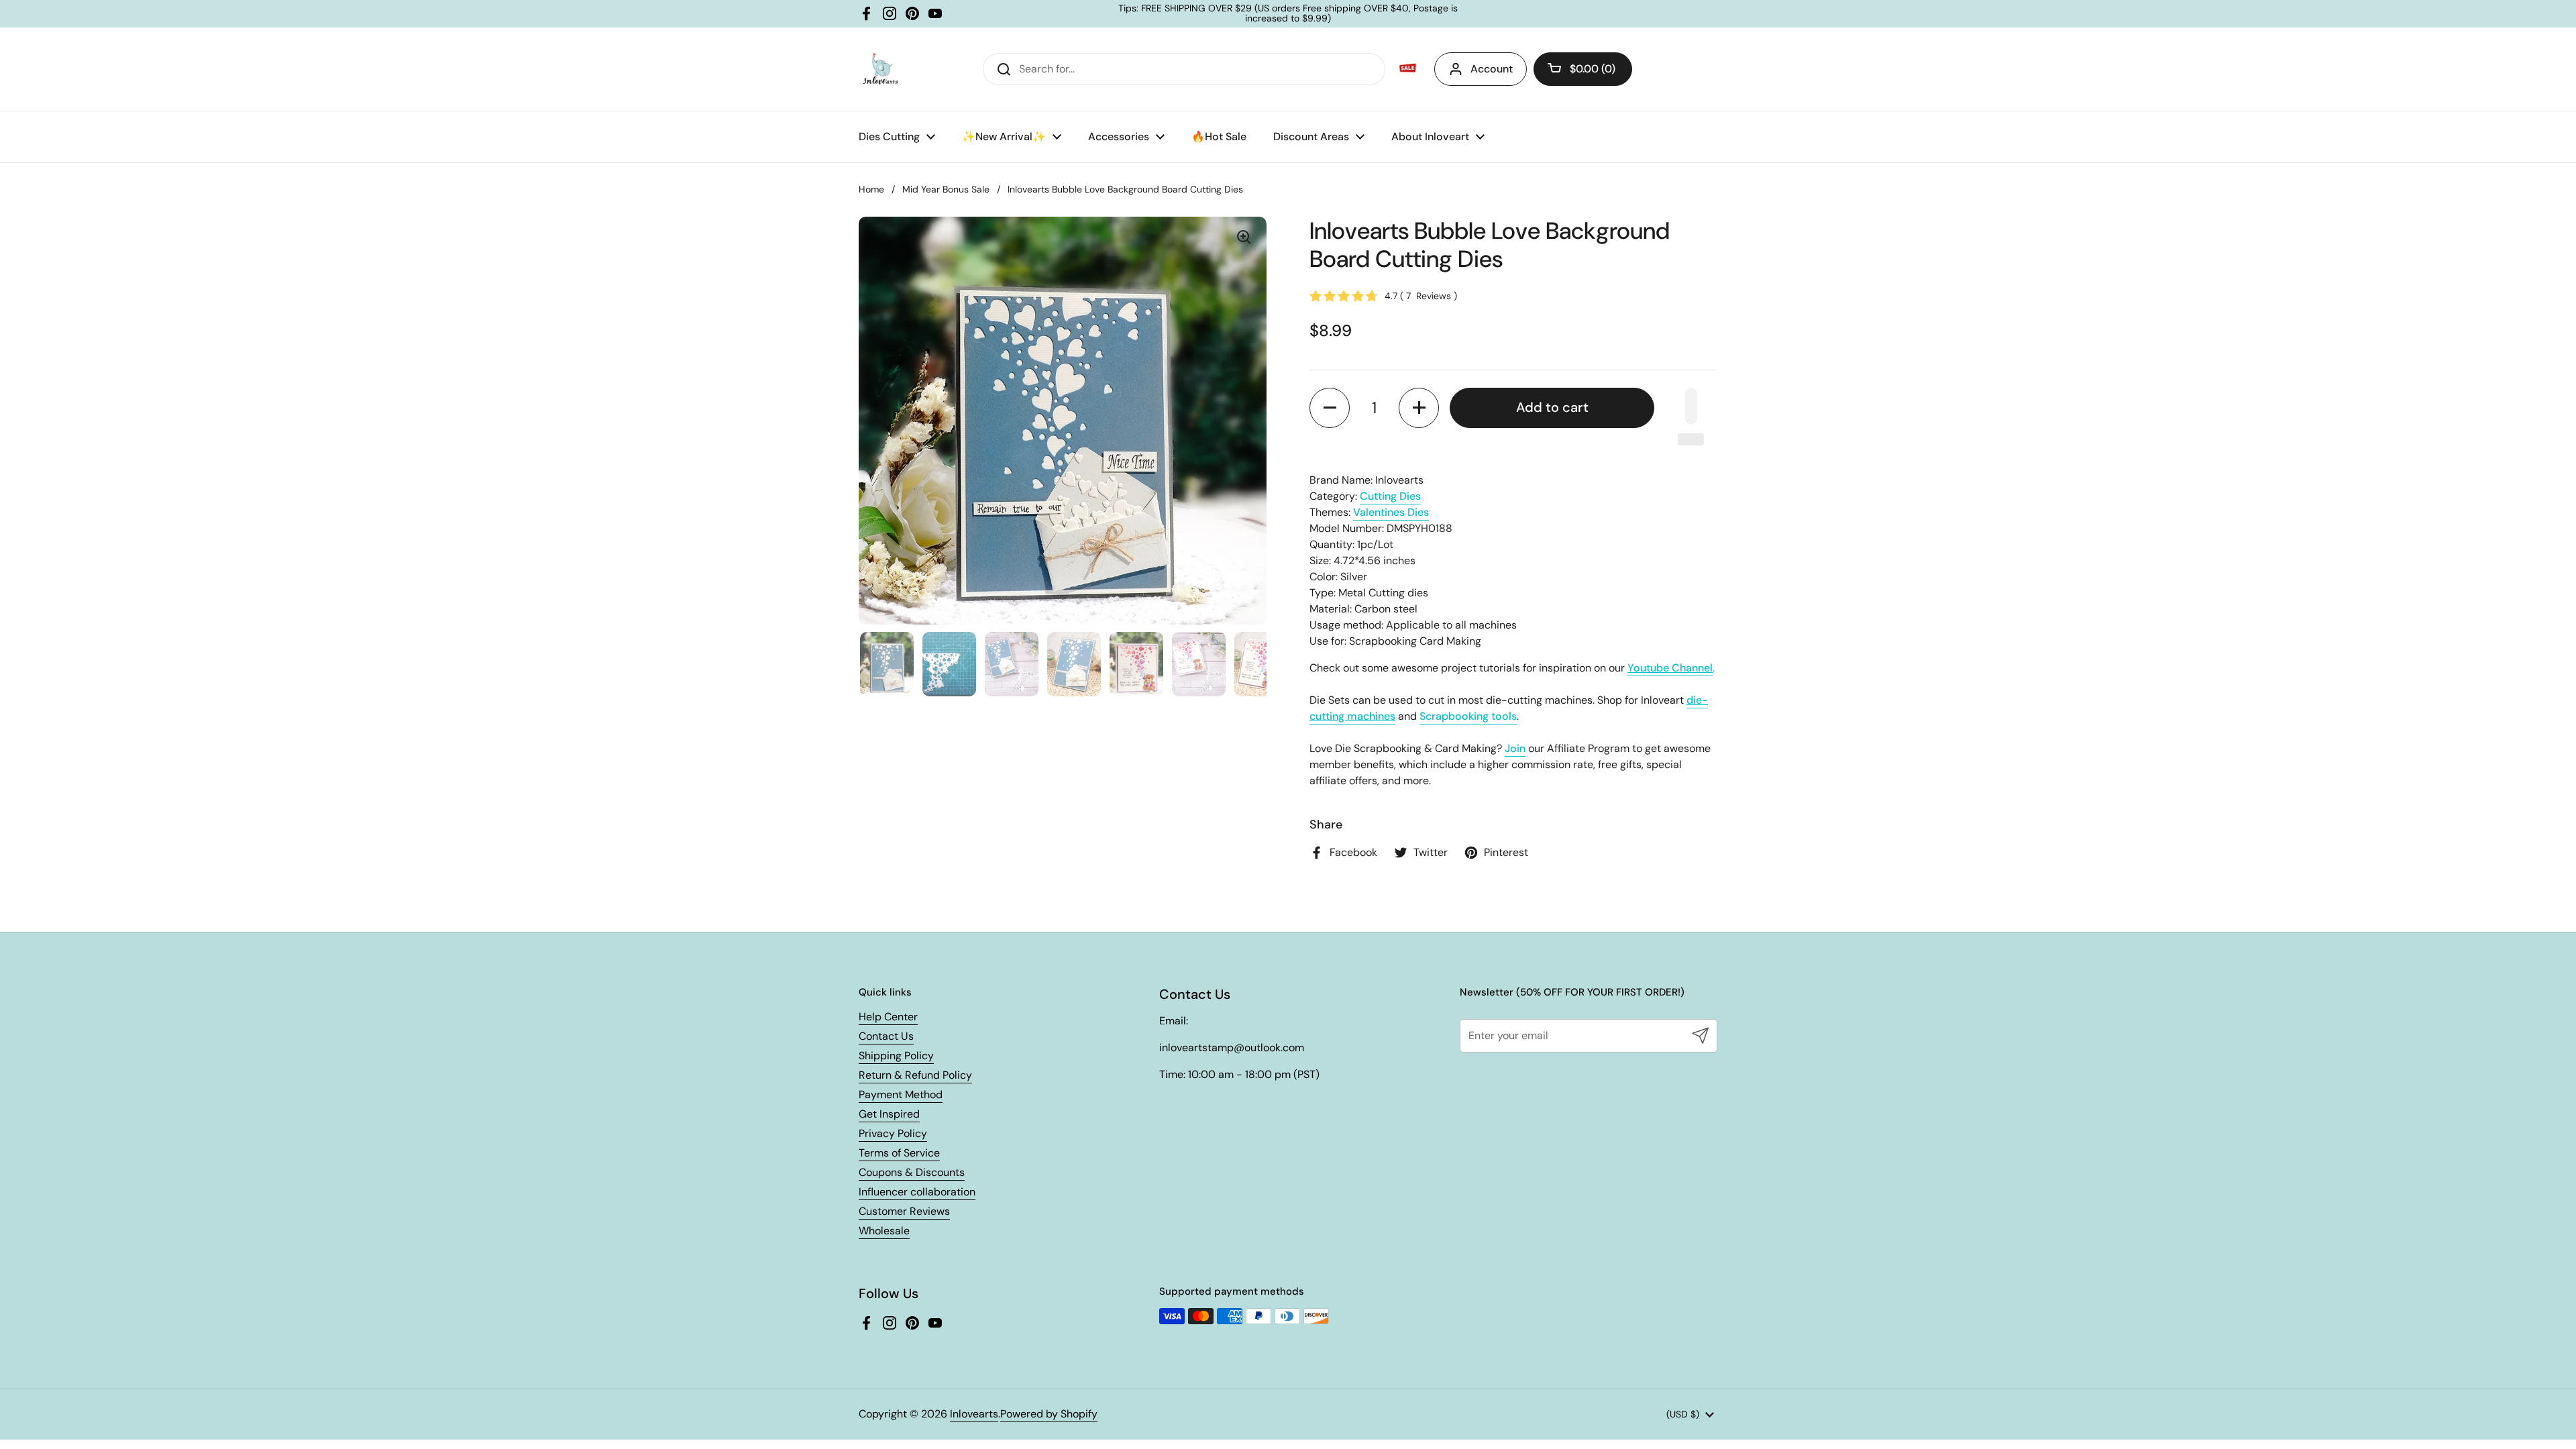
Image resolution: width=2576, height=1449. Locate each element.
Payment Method (901, 1094)
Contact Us (886, 1036)
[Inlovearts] (880, 69)
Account (1492, 69)
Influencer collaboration (917, 1192)
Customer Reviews (904, 1211)
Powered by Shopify (1049, 1414)
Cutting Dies (1390, 496)
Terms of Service (899, 1153)
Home (871, 189)
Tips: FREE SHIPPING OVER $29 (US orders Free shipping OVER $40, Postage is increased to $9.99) (1288, 14)
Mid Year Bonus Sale (946, 189)
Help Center (888, 1017)
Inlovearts (974, 1414)
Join (1515, 748)
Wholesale (884, 1231)
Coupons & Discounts (912, 1172)
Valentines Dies (1391, 512)
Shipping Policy (896, 1056)
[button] (1583, 69)
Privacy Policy (893, 1133)
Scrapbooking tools (1468, 716)
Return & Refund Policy (915, 1075)
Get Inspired (889, 1114)
